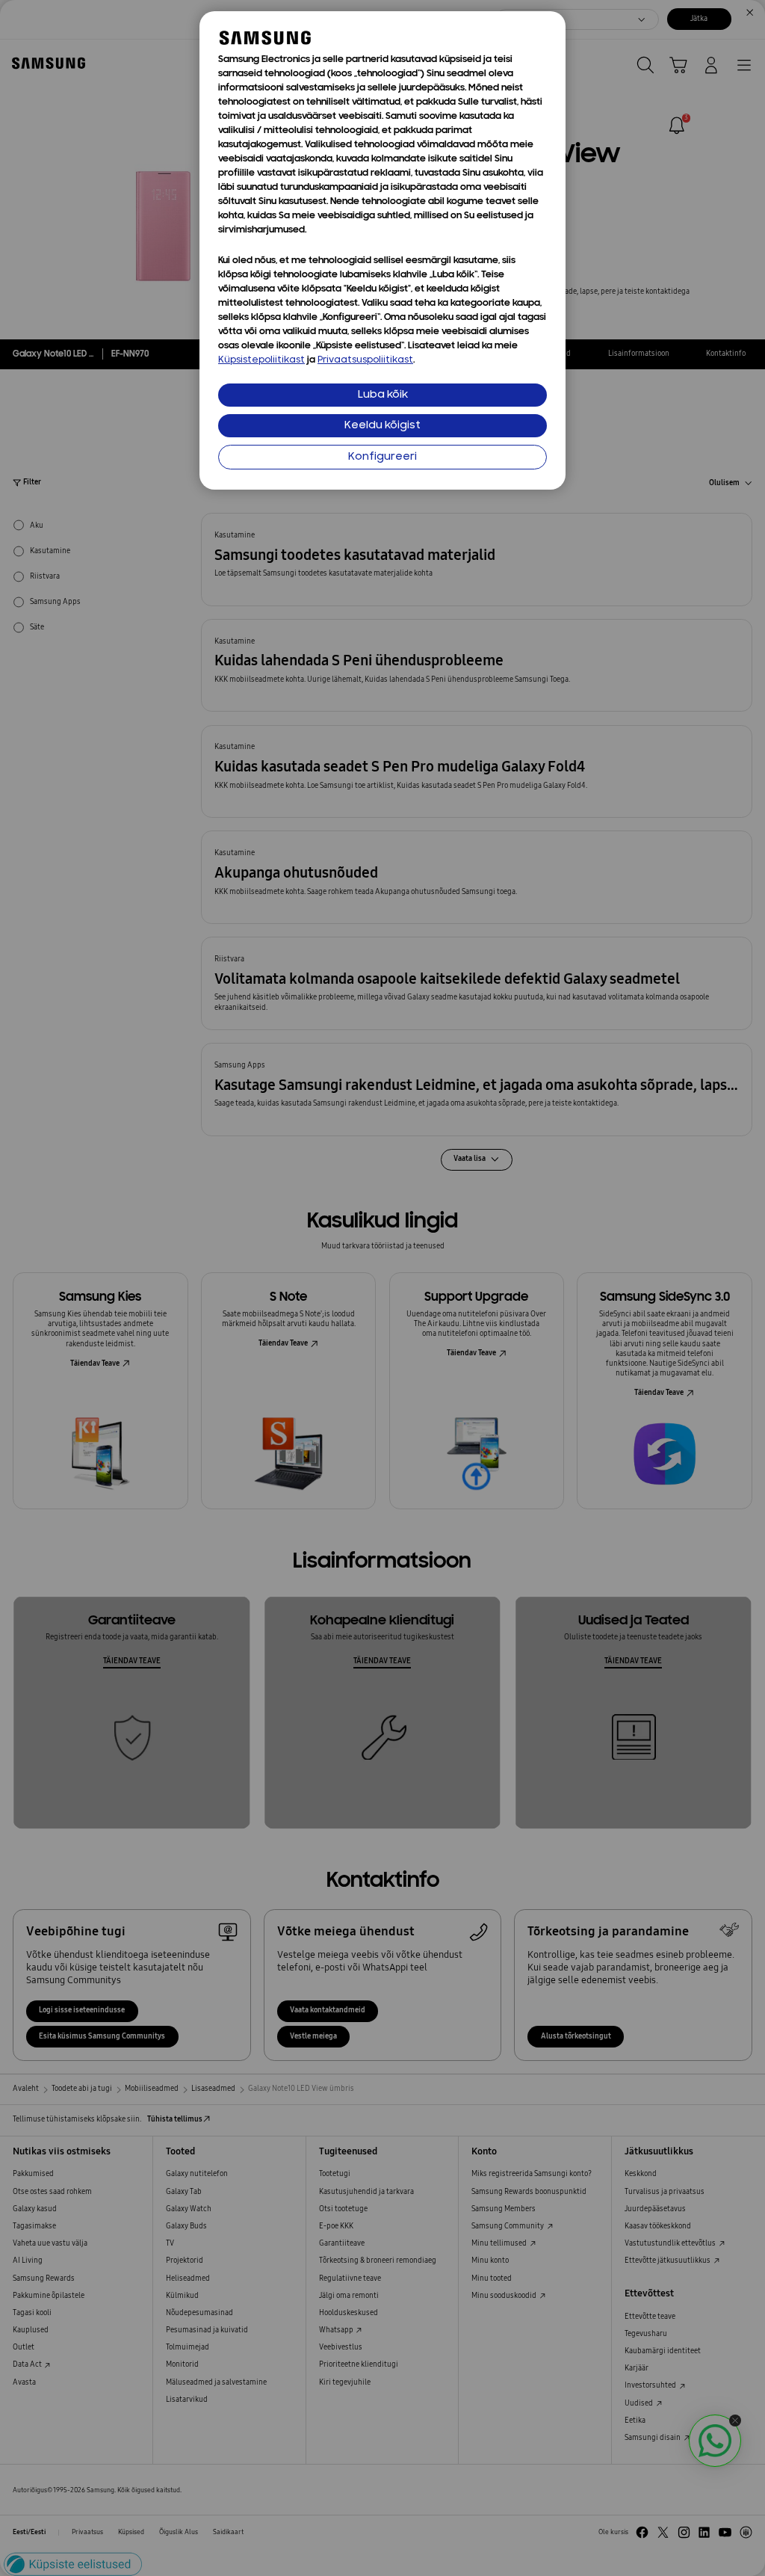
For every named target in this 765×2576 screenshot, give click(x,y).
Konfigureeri (382, 457)
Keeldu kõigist (382, 426)
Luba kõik (383, 395)
